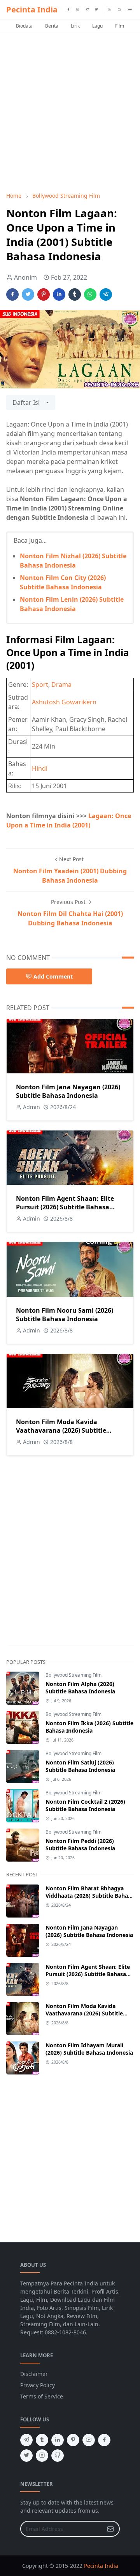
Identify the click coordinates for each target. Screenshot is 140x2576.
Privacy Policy (38, 2385)
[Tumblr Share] (75, 294)
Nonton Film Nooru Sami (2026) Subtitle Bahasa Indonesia (65, 1315)
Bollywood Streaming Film (73, 1675)
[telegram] (87, 10)
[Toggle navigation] (129, 10)
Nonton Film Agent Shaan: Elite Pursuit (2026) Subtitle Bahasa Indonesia (65, 1207)
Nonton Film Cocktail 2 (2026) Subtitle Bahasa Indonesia (85, 1805)
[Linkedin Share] (59, 294)
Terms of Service (42, 2396)
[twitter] (96, 10)
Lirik (75, 26)
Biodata (24, 26)
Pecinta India (32, 10)
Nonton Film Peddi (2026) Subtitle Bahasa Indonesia (80, 1844)
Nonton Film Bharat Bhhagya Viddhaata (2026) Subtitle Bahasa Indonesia (90, 1896)
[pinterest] (73, 2440)
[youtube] (89, 2440)
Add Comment (53, 976)
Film (120, 26)
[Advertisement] (70, 112)
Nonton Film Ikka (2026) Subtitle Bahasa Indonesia (89, 1727)
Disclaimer (34, 2374)
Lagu (97, 26)
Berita (52, 26)
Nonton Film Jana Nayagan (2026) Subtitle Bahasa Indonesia (68, 1091)
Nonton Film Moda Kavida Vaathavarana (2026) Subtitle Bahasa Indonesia (61, 1430)
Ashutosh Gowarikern (64, 702)
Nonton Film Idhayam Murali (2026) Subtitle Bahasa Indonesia (89, 2049)
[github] (58, 2456)
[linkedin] (58, 2440)
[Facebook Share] (12, 294)
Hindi (40, 768)
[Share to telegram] (106, 294)
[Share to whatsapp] (90, 294)
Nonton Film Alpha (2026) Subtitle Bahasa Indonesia (80, 1688)
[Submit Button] (110, 2529)
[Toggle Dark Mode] (109, 10)
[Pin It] (44, 294)
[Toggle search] (120, 10)
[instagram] (78, 10)
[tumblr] (42, 2440)
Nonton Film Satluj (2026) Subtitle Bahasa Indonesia (80, 1766)
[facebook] (68, 10)
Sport (40, 684)
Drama (61, 684)
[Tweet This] (28, 294)
